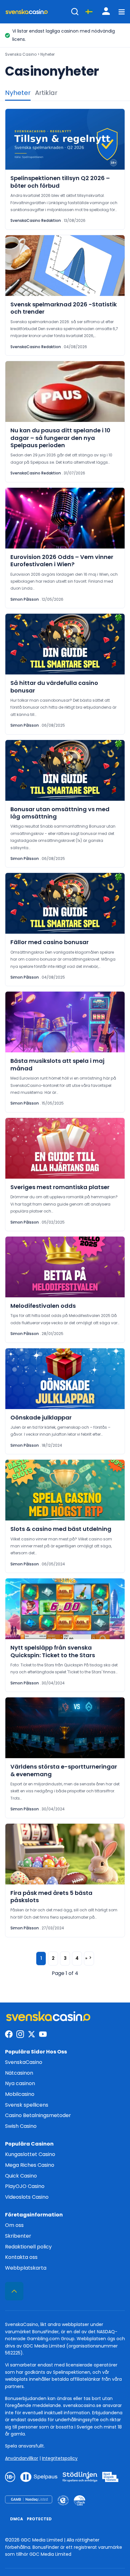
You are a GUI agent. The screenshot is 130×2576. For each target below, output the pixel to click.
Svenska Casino (21, 54)
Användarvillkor (22, 2458)
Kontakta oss (21, 2257)
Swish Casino (21, 2126)
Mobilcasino (20, 2094)
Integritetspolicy (60, 2458)
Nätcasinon (19, 2073)
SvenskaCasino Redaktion (36, 220)
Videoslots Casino (27, 2197)
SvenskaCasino (24, 2062)
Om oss (14, 2225)
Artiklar (46, 93)
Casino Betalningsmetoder (38, 2115)
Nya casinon (20, 2083)
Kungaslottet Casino (30, 2154)
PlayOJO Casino (25, 2186)
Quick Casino (21, 2176)
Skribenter (18, 2236)
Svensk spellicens (27, 2105)
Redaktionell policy (28, 2247)
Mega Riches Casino (30, 2165)
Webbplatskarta (26, 2268)
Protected (39, 2519)
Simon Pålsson (25, 599)
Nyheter (18, 93)
